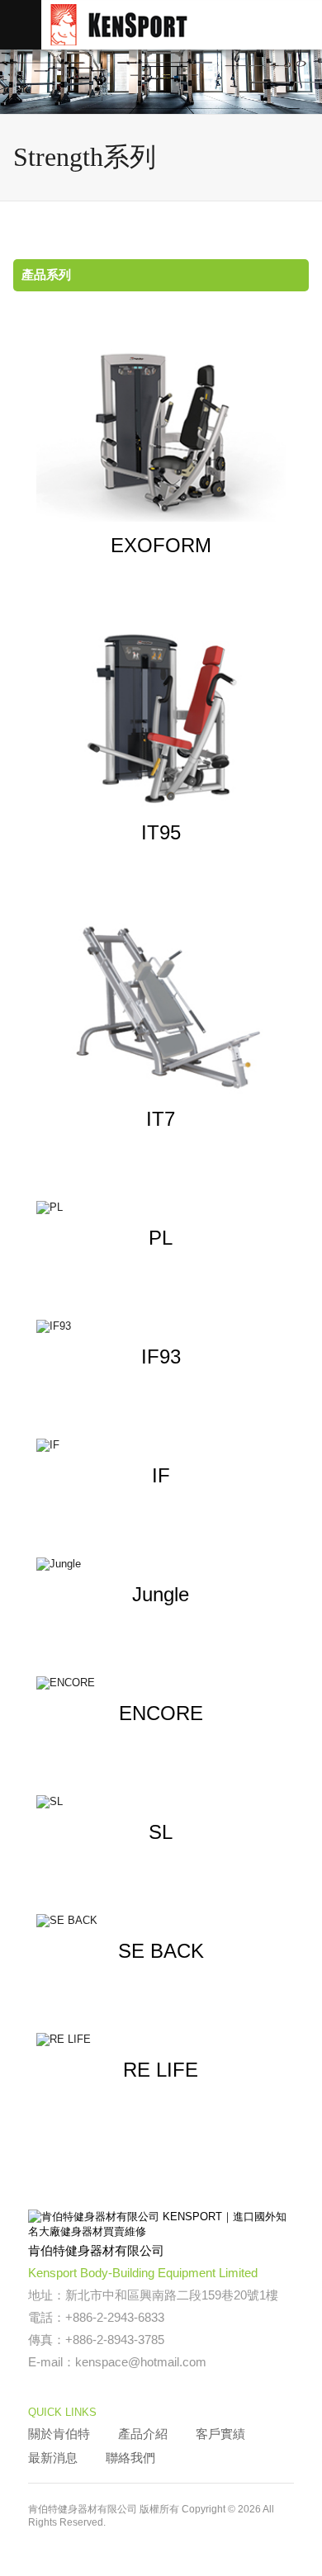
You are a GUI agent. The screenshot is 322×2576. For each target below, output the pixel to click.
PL (161, 1238)
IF (161, 1475)
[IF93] (161, 1326)
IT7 (161, 1119)
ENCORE (161, 1713)
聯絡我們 (130, 2458)
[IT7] (161, 1005)
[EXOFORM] (161, 431)
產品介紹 (143, 2434)
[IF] (161, 1445)
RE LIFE (161, 2070)
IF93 (161, 1357)
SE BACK (161, 1951)
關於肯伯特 (59, 2434)
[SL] (161, 1802)
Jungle (161, 1594)
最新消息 (53, 2458)
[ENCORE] (161, 1683)
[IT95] (161, 718)
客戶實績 (220, 2434)
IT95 (161, 832)
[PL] (161, 1208)
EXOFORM (161, 545)
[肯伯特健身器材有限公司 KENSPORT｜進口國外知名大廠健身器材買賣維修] (76, 2538)
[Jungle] (161, 1564)
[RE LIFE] (161, 2040)
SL (161, 1832)
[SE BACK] (161, 1921)
